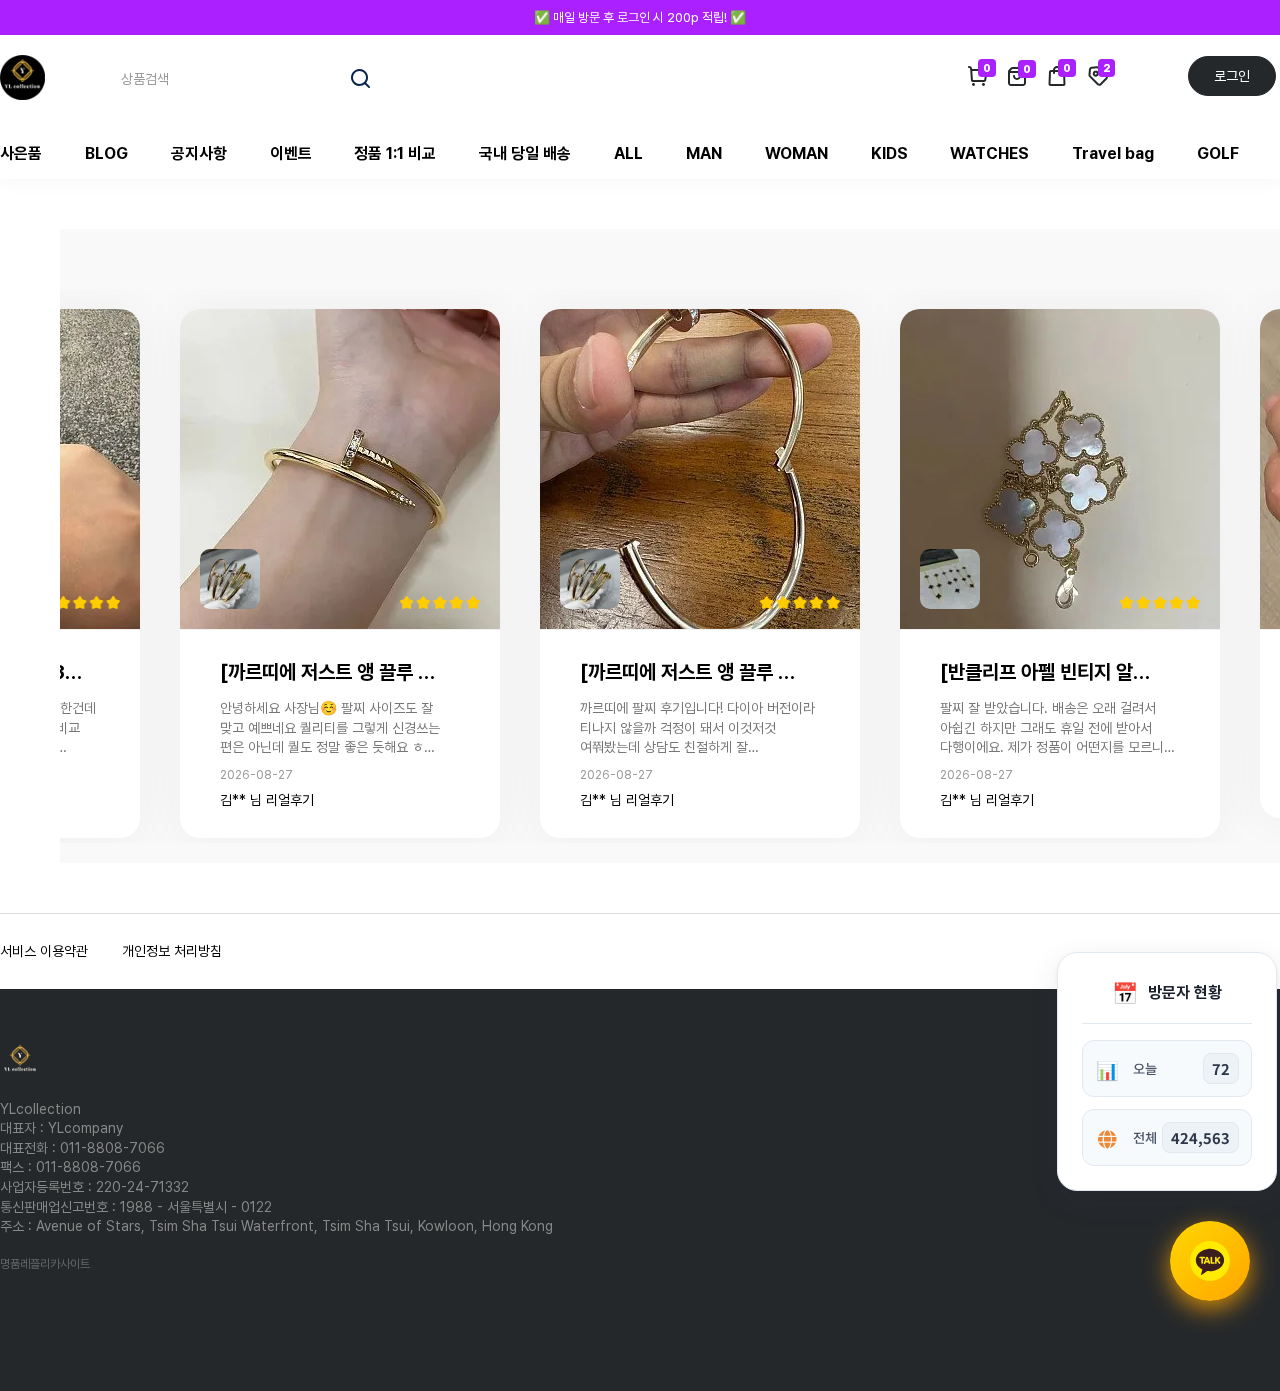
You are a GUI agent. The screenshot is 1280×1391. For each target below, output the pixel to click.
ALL (628, 153)
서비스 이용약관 (44, 951)
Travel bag (1113, 153)
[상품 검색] (361, 79)
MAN (704, 153)
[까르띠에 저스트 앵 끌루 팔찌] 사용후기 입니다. (332, 672)
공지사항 (199, 153)
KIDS (889, 153)
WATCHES (989, 153)
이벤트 (291, 153)
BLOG (106, 153)
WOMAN (796, 153)
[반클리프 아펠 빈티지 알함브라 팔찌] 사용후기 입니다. (1052, 672)
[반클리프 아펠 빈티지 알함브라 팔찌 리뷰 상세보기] (1060, 468)
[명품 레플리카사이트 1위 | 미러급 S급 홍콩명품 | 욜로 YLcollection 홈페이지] (22, 76)
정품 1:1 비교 (395, 153)
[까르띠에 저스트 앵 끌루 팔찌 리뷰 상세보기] (340, 468)
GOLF (1218, 153)
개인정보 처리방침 (172, 951)
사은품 (21, 153)
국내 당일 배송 (525, 153)
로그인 (1232, 76)
